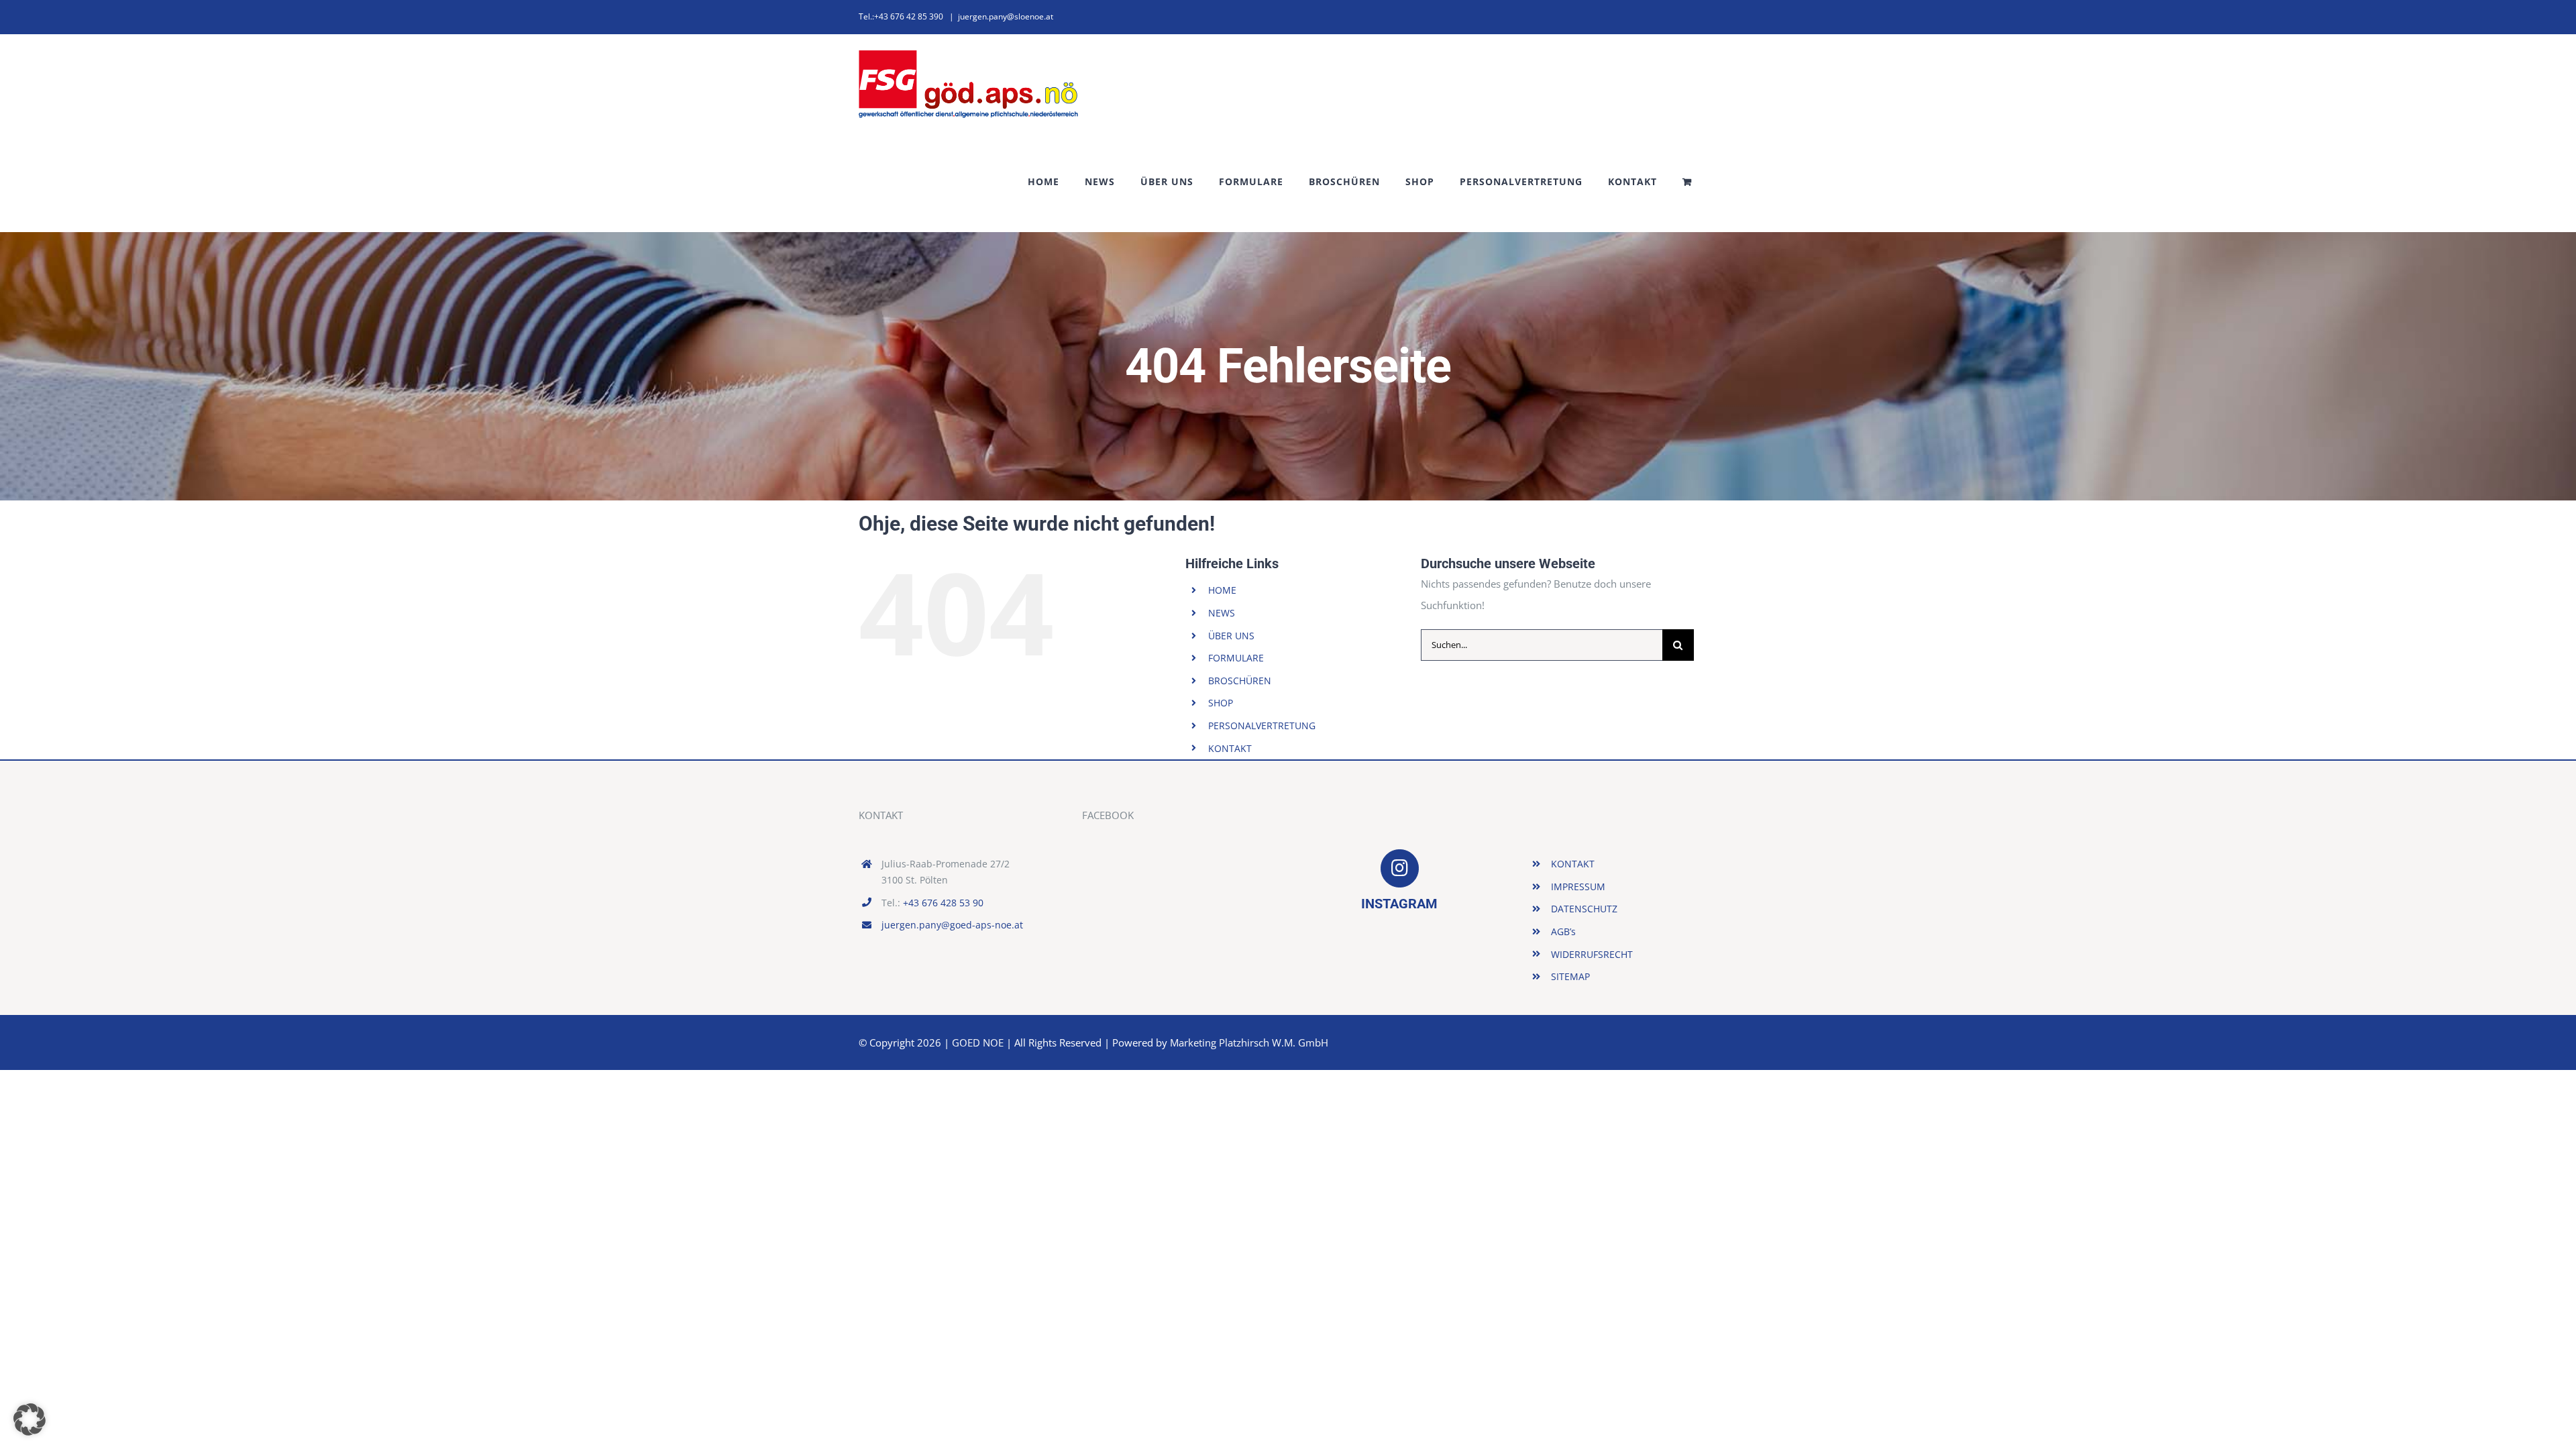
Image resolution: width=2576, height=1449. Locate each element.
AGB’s (1563, 931)
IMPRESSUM (1578, 887)
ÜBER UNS (1231, 636)
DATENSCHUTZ (1584, 909)
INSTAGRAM (1399, 904)
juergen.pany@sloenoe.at (1006, 16)
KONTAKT (1230, 748)
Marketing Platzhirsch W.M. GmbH (1249, 1042)
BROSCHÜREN (1240, 681)
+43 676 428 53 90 (943, 903)
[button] (30, 1419)
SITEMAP (1570, 976)
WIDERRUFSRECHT (1592, 954)
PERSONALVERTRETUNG (1262, 726)
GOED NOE (978, 1042)
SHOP (1221, 703)
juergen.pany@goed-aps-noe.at (952, 925)
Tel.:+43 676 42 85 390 (901, 16)
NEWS (1222, 613)
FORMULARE (1236, 658)
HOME (1222, 590)
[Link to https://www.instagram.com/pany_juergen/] (1399, 868)
